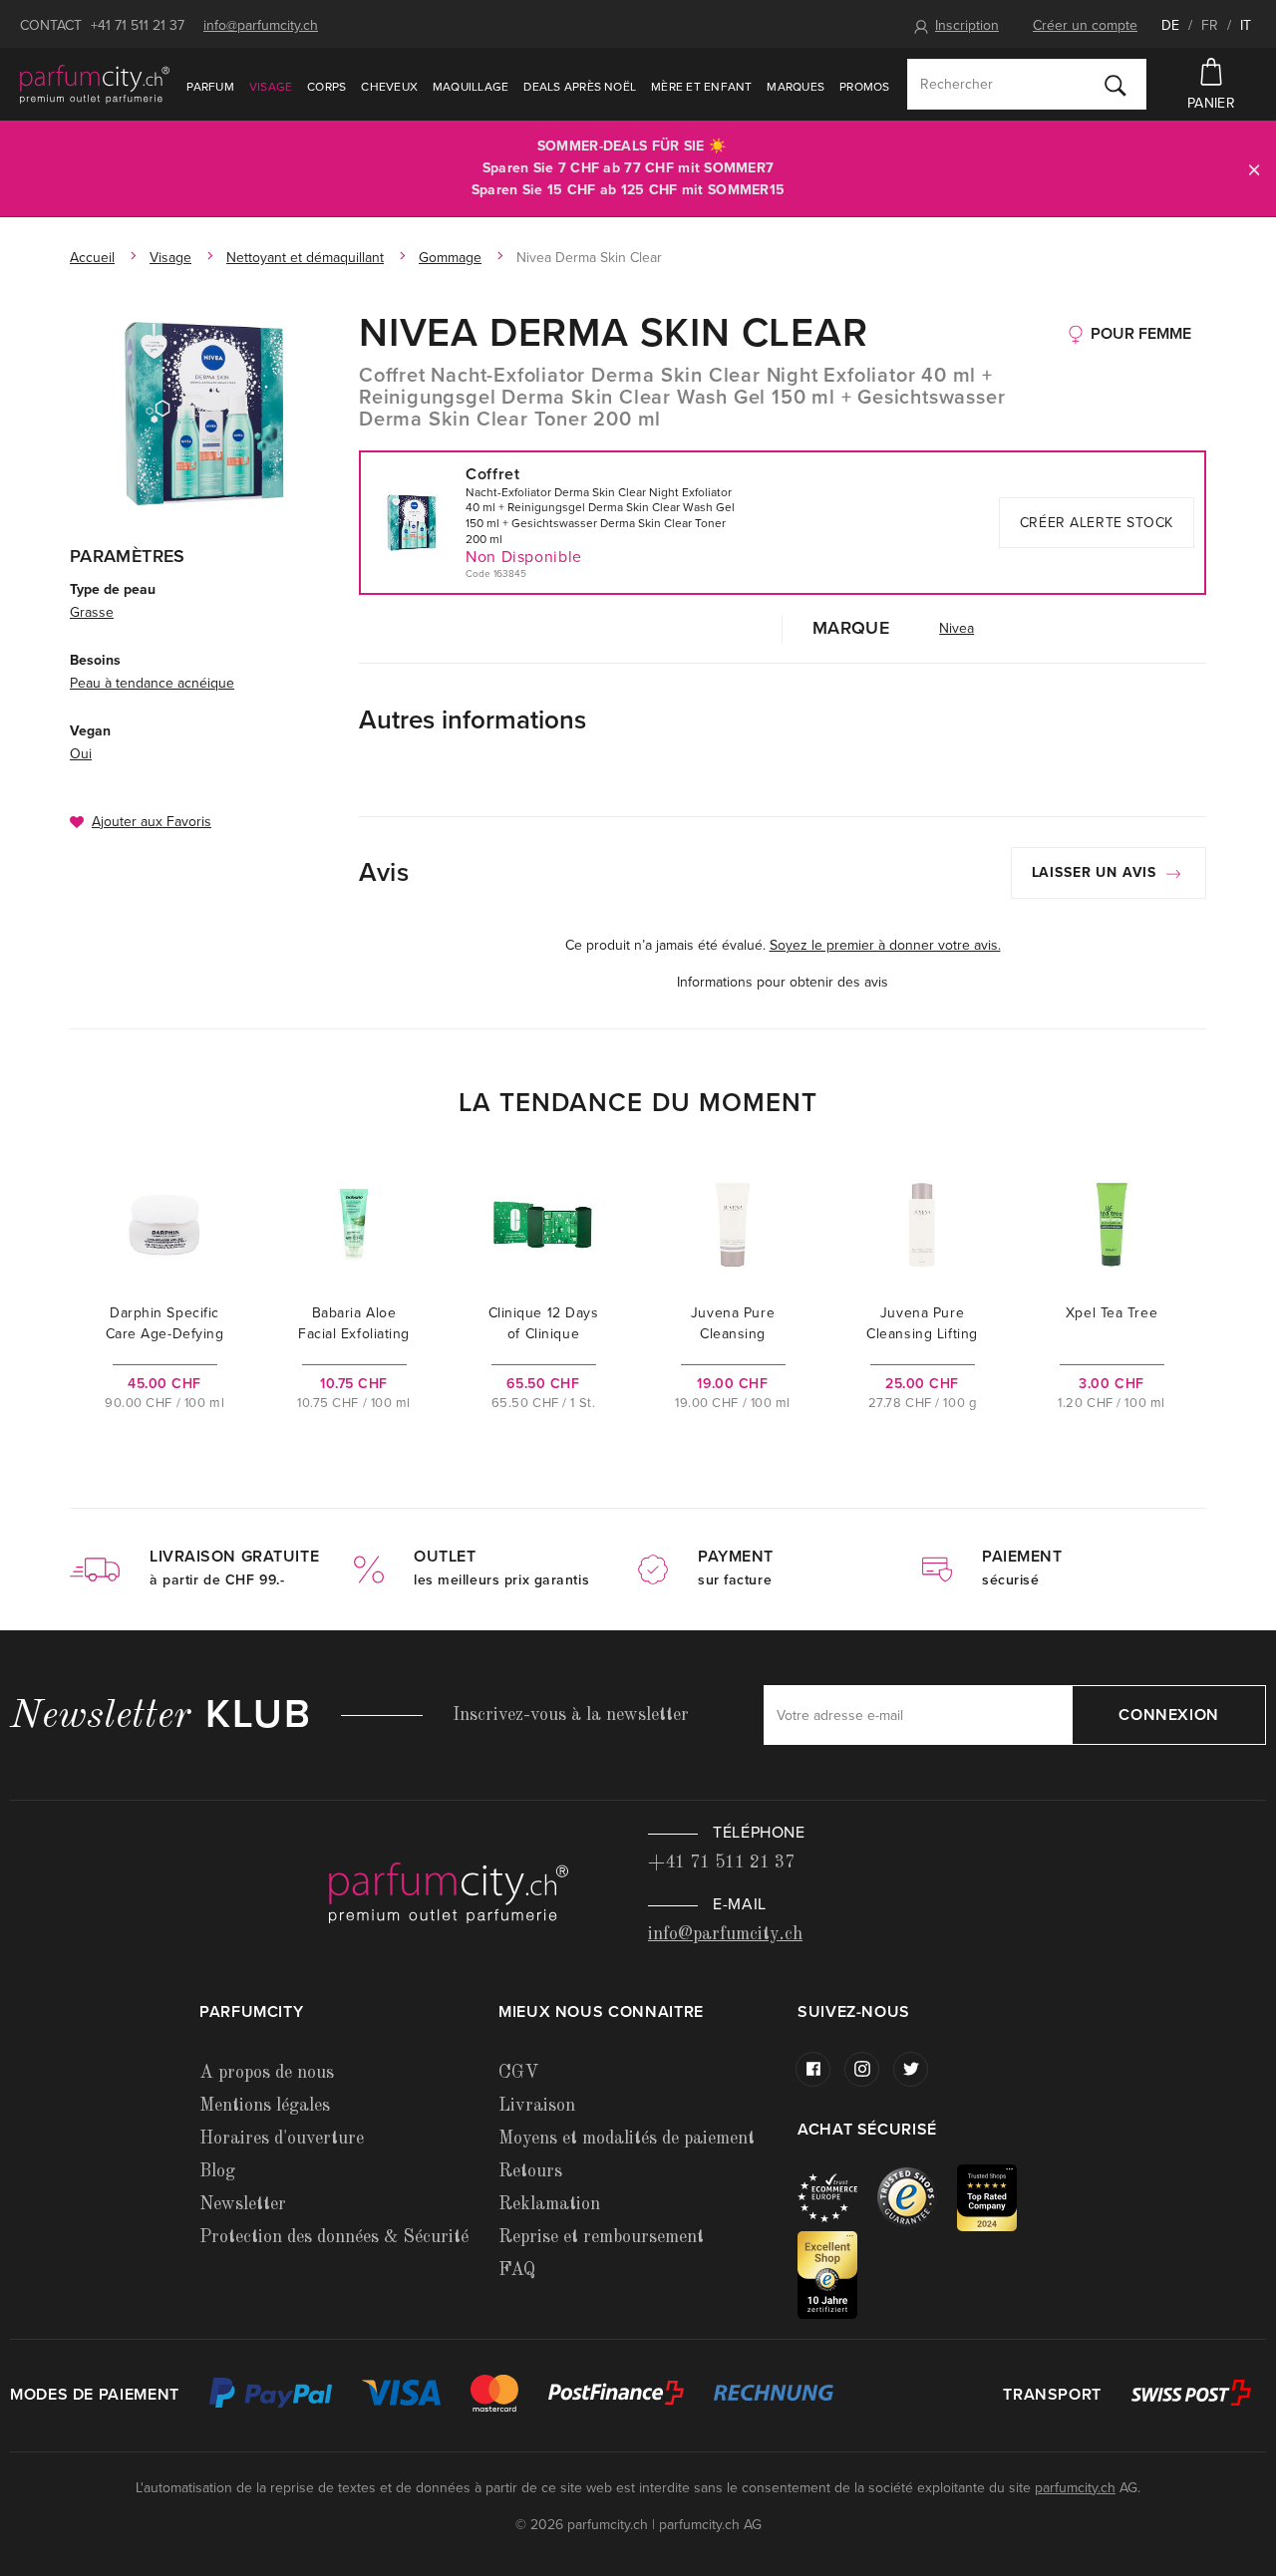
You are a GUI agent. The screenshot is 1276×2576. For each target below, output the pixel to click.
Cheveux (389, 87)
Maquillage (471, 87)
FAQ (517, 2270)
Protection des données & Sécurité (334, 2237)
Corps (326, 87)
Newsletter (243, 2204)
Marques (796, 87)
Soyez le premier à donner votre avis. (885, 945)
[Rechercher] (1116, 85)
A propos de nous (267, 2073)
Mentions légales (265, 2106)
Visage (271, 87)
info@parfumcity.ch (261, 25)
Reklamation (549, 2204)
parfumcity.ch (1075, 2488)
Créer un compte (1085, 25)
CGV (518, 2073)
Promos (864, 87)
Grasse (92, 612)
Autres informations (473, 720)
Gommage (450, 258)
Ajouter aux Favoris (152, 822)
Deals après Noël (580, 87)
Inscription (967, 25)
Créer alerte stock (1097, 523)
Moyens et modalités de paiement (627, 2139)
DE (1170, 25)
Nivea (957, 628)
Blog (217, 2171)
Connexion (1169, 1715)
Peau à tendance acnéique (152, 683)
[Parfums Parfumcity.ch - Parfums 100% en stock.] (95, 84)
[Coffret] (204, 414)
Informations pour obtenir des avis (783, 982)
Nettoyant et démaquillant (305, 258)
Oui (81, 754)
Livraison (537, 2106)
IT (1246, 25)
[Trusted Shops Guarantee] (917, 2197)
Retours (530, 2171)
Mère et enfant (701, 87)
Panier (1211, 103)
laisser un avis (1097, 872)
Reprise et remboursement (601, 2237)
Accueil (92, 258)
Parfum (210, 87)
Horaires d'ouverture (282, 2139)
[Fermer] (1254, 169)
